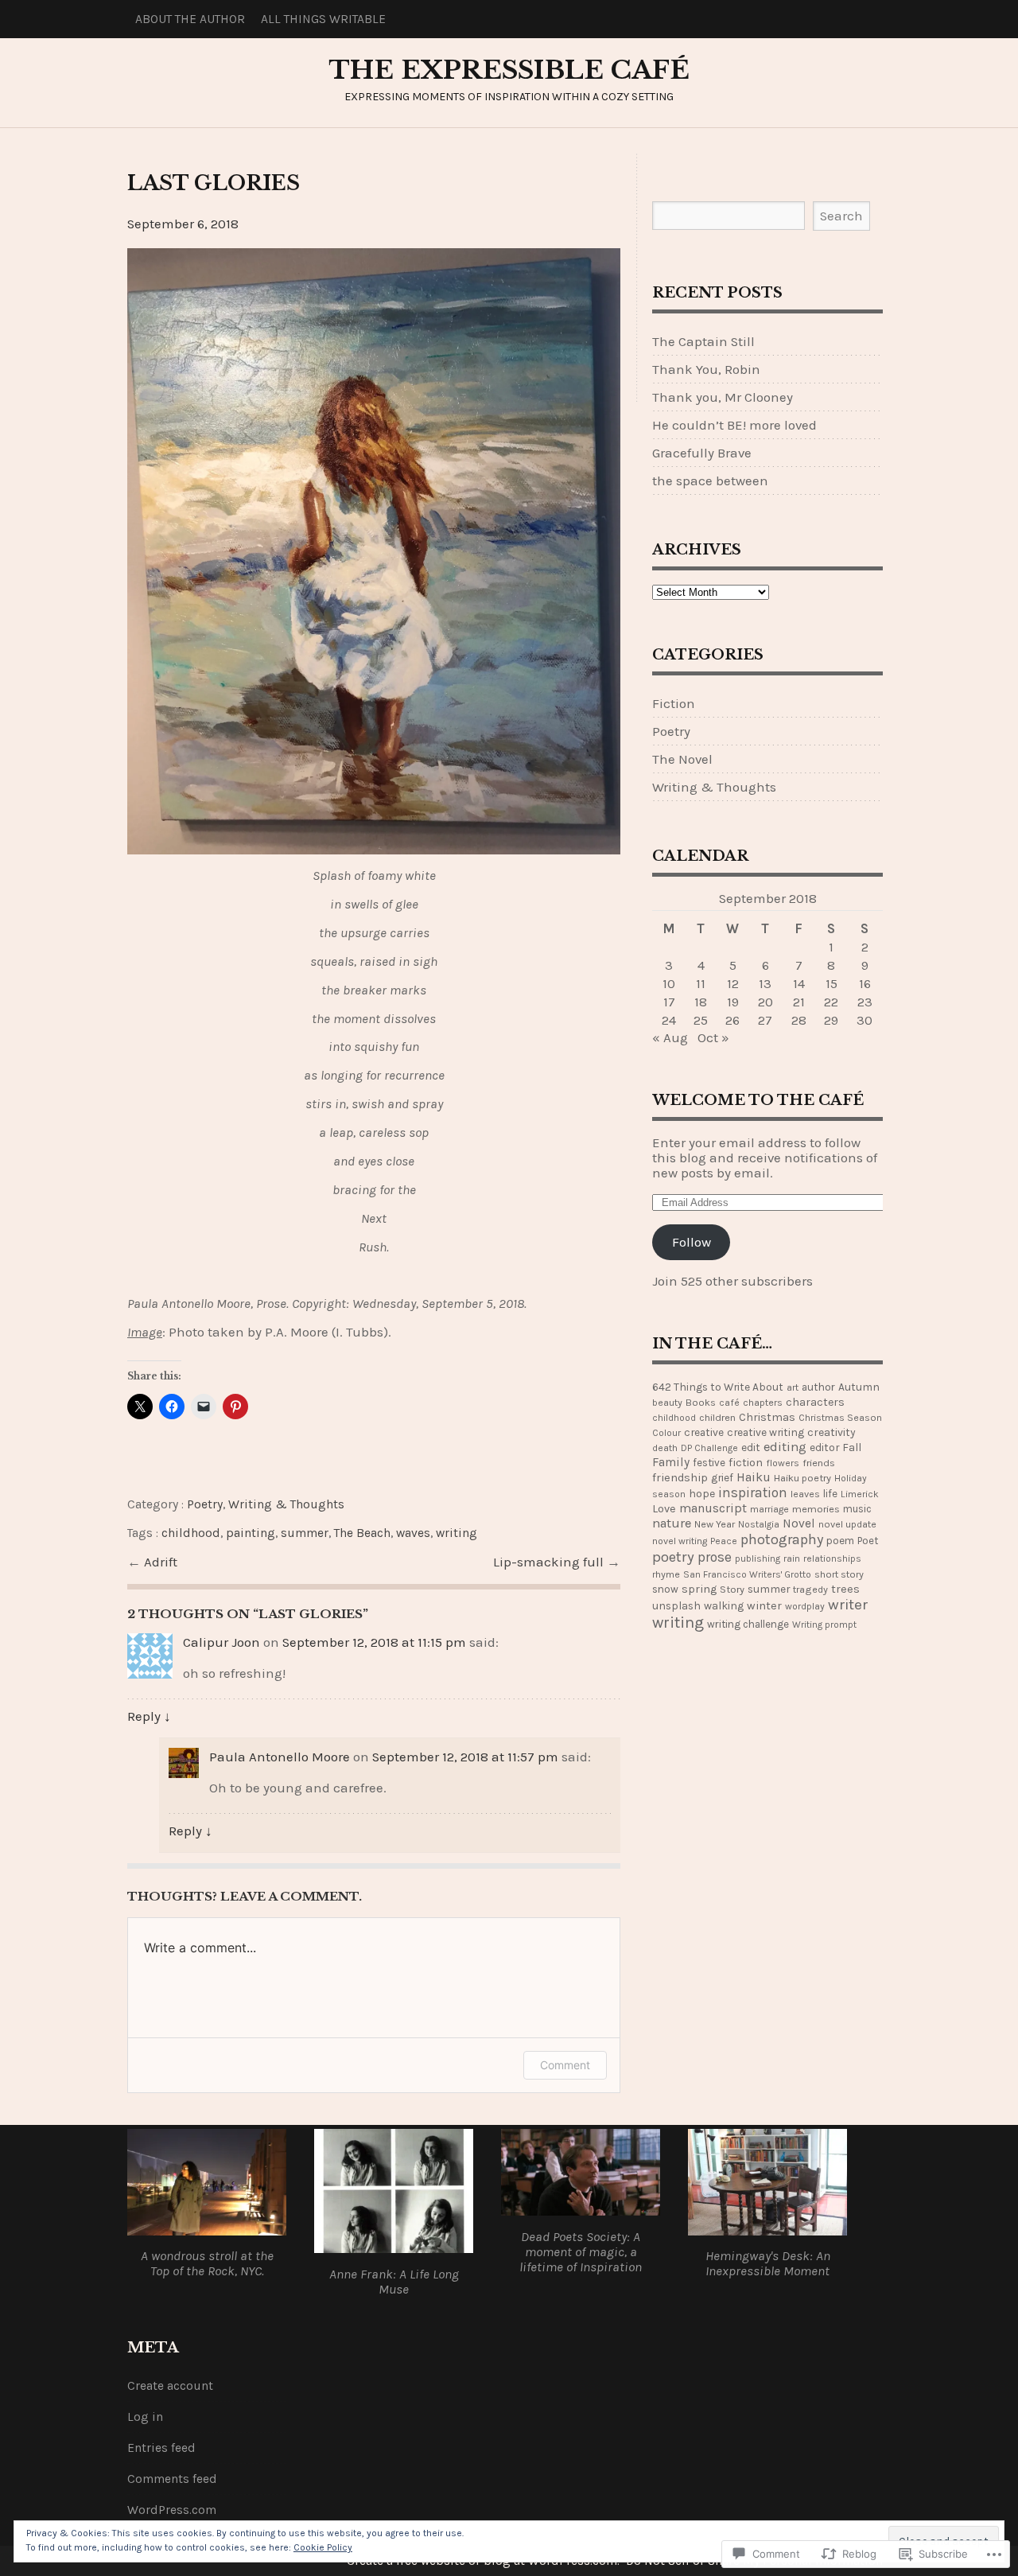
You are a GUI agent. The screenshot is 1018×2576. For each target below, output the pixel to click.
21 (799, 1002)
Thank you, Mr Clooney (723, 397)
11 (701, 984)
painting (251, 1533)
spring (699, 1589)
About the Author (190, 19)
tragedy (810, 1589)
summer (305, 1533)
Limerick (860, 1494)
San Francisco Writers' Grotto (747, 1574)
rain (792, 1558)
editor (824, 1447)
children (717, 1417)
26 (732, 1020)
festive (709, 1463)
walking (724, 1606)
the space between (710, 481)
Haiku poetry (802, 1478)
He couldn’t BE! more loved (734, 425)
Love (664, 1509)
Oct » (713, 1038)
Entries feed (161, 2448)
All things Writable (323, 19)
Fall (852, 1448)
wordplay (805, 1606)
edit (751, 1447)
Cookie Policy (323, 2547)
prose (715, 1557)
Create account (170, 2386)
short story (839, 1574)
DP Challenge (709, 1448)
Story (732, 1589)
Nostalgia (759, 1524)
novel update (847, 1524)
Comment (565, 2065)
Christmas (767, 1417)
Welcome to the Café (758, 1100)
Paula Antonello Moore (280, 1757)
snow (665, 1589)
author (818, 1387)
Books (701, 1402)
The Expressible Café (509, 70)
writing (457, 1533)
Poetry (205, 1504)
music (857, 1509)
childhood (191, 1533)
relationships (832, 1558)
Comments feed (172, 2479)
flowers (783, 1463)
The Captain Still (703, 342)
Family (671, 1462)
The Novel (682, 759)
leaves (805, 1494)
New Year (715, 1524)
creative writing (765, 1432)
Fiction (674, 704)
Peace (724, 1541)
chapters (763, 1402)
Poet (868, 1541)
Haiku (754, 1477)
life (830, 1494)
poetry (673, 1557)
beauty (667, 1403)
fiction (746, 1463)
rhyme (666, 1574)
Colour (666, 1433)
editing (785, 1447)
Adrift (161, 1562)
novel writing (680, 1541)
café (729, 1403)
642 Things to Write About (718, 1387)
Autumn (859, 1387)
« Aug (670, 1038)
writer (848, 1605)
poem (840, 1541)
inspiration (753, 1492)
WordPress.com (172, 2510)
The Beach (362, 1533)
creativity (831, 1432)
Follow (692, 1242)
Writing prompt (824, 1625)
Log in (145, 2417)
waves (413, 1533)
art (793, 1387)
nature (672, 1523)
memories (816, 1509)
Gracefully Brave (702, 453)
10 (669, 984)
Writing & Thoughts (286, 1504)
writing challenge (748, 1624)
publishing (758, 1558)
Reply (149, 1716)
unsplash (676, 1605)
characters (815, 1402)
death (665, 1448)
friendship (680, 1478)
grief (722, 1477)
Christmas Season (840, 1418)
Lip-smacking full (550, 1562)
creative (704, 1432)
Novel (799, 1523)
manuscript (713, 1508)
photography (782, 1539)
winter (764, 1606)
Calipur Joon (221, 1642)
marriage (769, 1509)
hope (702, 1494)
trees (845, 1589)
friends (819, 1463)
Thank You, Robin (706, 370)
